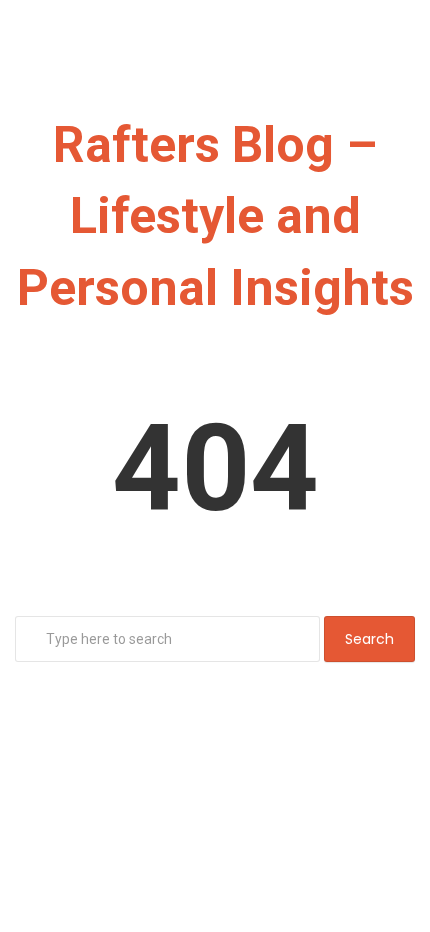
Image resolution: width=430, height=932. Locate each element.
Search (369, 639)
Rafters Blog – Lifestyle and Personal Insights (215, 216)
